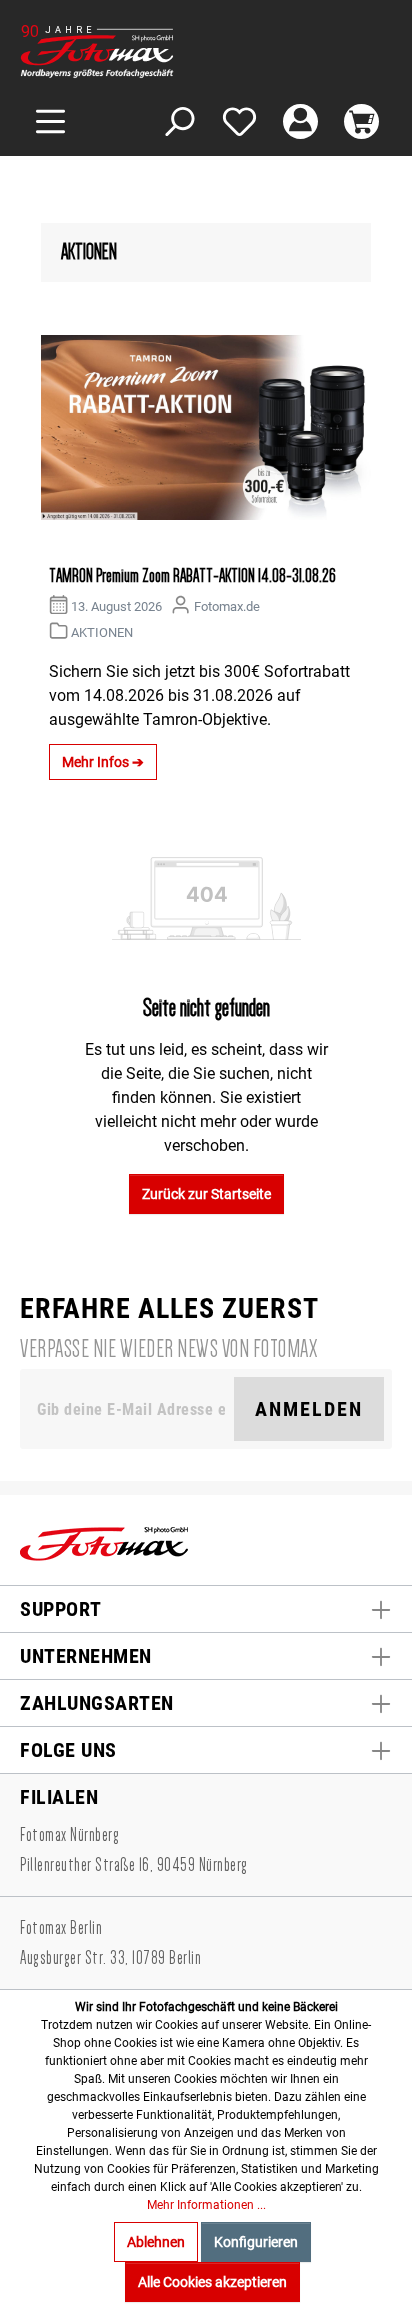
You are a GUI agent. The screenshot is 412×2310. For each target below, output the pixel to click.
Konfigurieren (256, 2242)
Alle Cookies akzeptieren (212, 2282)
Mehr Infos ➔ (103, 762)
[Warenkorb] (361, 121)
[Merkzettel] (239, 121)
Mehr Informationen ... (206, 2205)
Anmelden (309, 1409)
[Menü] (50, 121)
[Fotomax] (145, 51)
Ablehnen (156, 2242)
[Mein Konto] (300, 121)
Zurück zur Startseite (206, 1194)
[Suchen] (178, 121)
